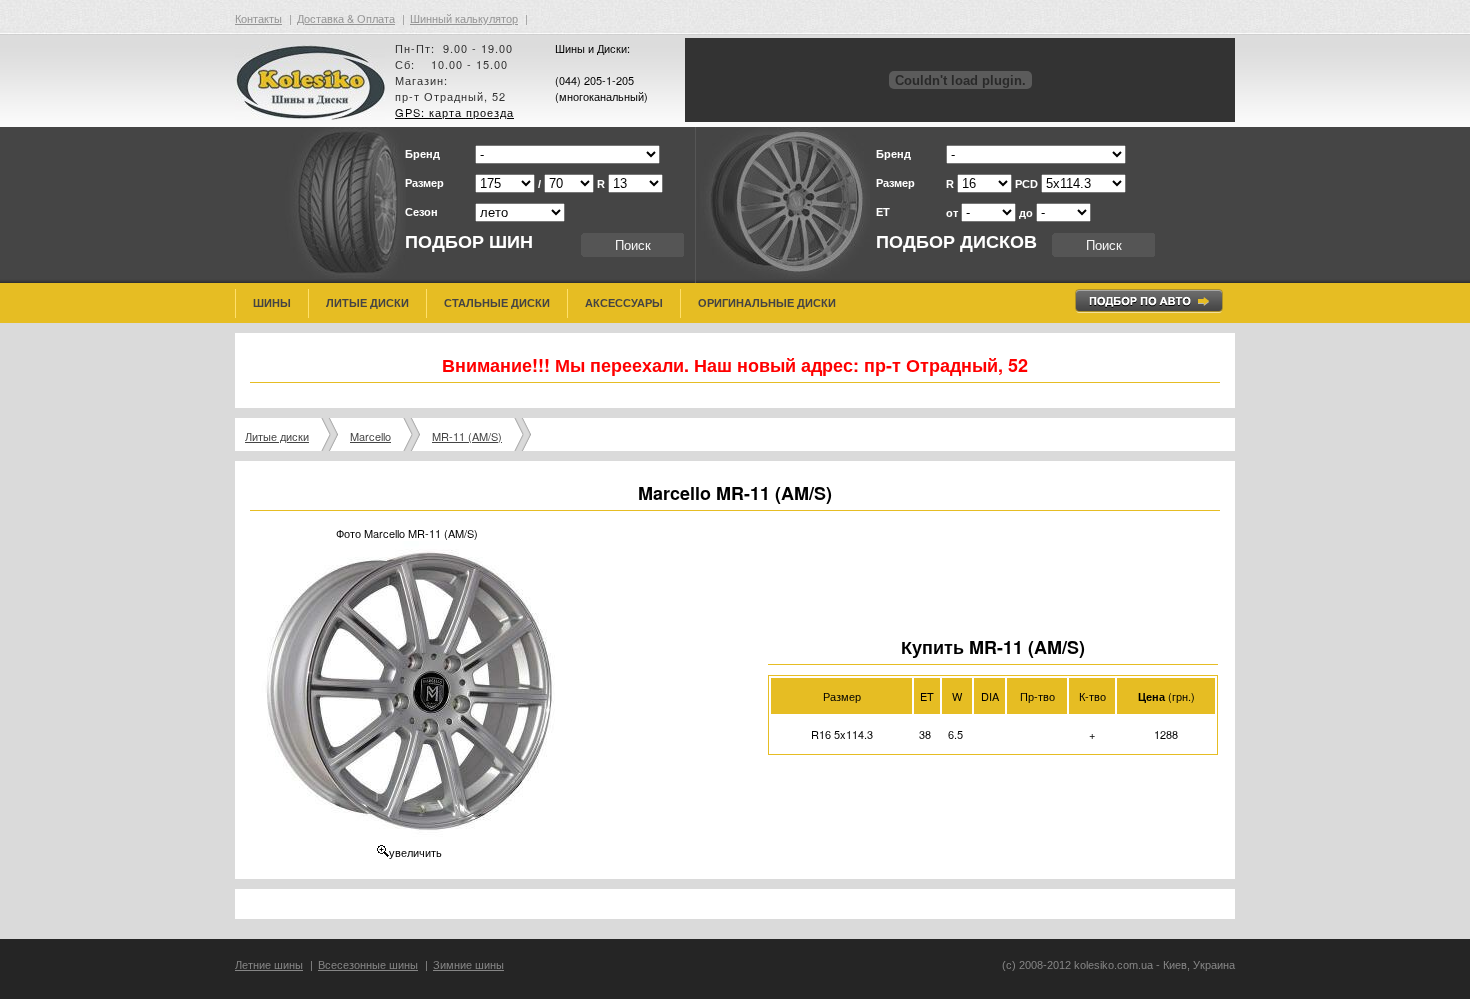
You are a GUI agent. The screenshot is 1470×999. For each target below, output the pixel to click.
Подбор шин (469, 242)
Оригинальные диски (767, 303)
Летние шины (269, 965)
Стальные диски (497, 303)
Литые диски (367, 303)
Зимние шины (468, 965)
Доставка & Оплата (346, 18)
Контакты (258, 18)
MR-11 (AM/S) (467, 436)
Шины (272, 303)
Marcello (370, 436)
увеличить (415, 852)
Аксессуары (624, 303)
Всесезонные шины (368, 965)
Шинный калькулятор (464, 18)
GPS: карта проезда (454, 112)
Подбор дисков (956, 242)
